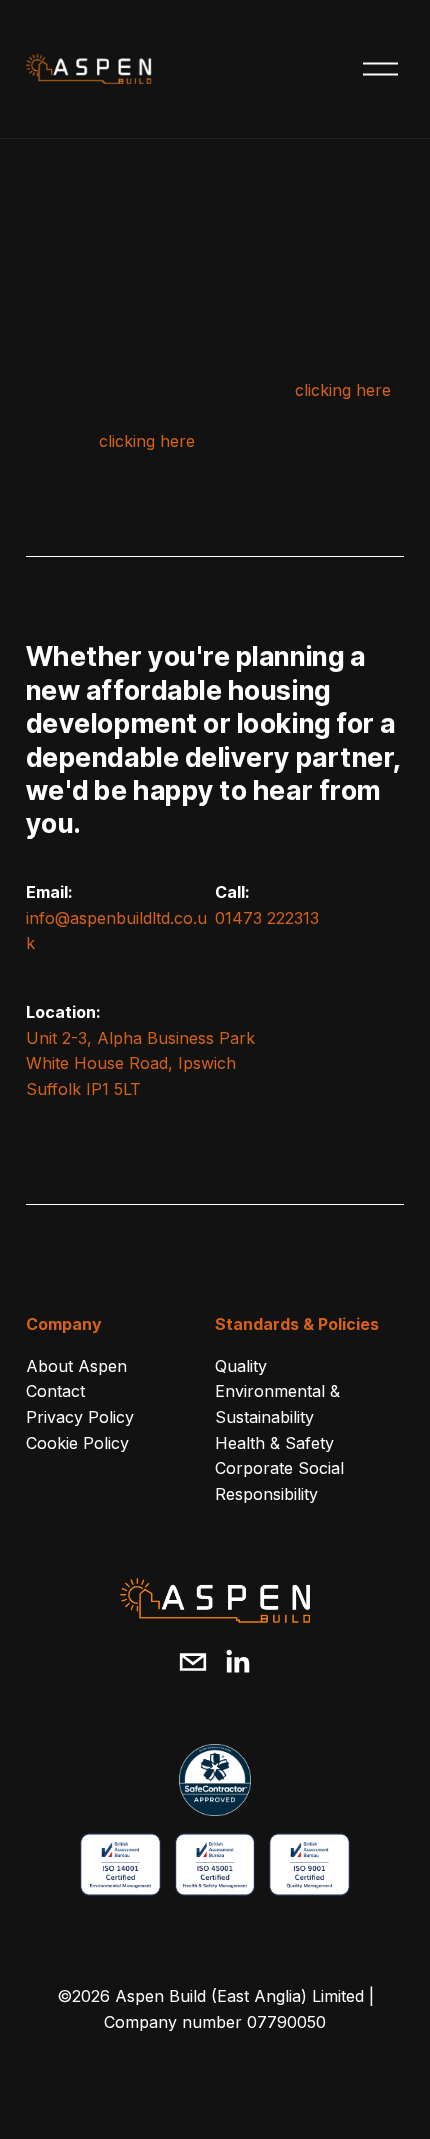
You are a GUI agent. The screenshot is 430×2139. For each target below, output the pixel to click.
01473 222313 (267, 918)
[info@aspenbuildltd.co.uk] (193, 1662)
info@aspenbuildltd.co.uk (116, 931)
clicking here (343, 390)
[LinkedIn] (237, 1662)
